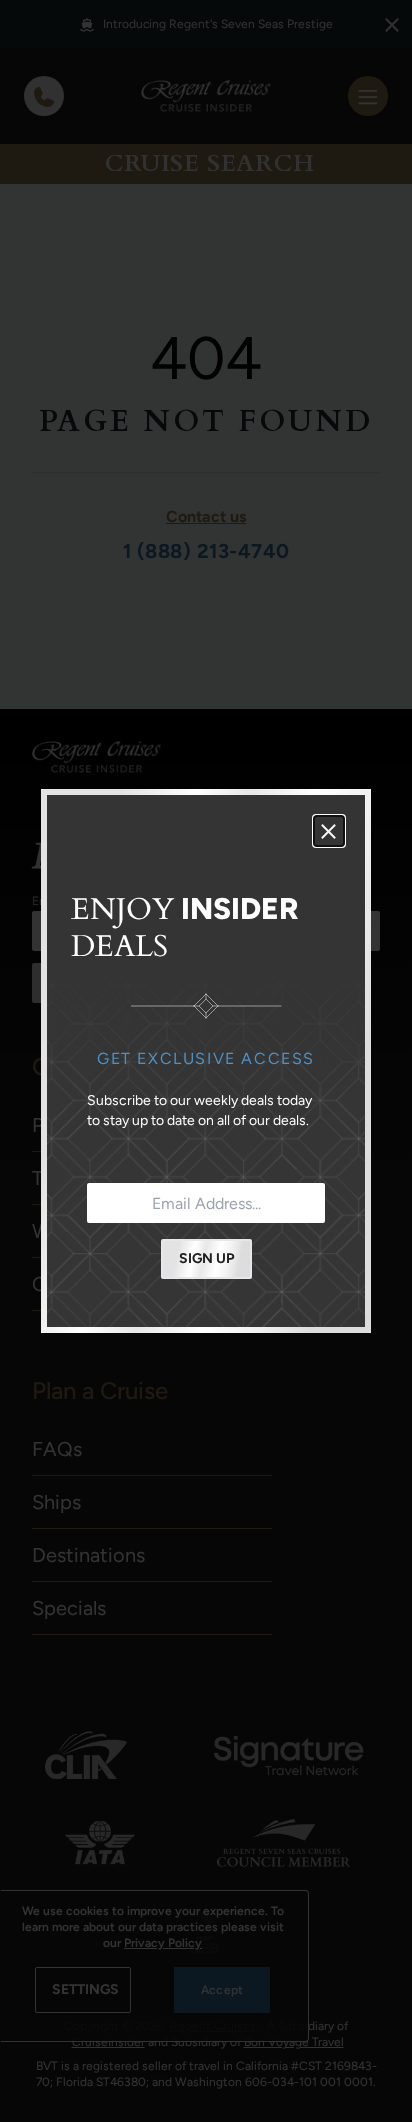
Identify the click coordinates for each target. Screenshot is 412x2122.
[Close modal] (329, 831)
